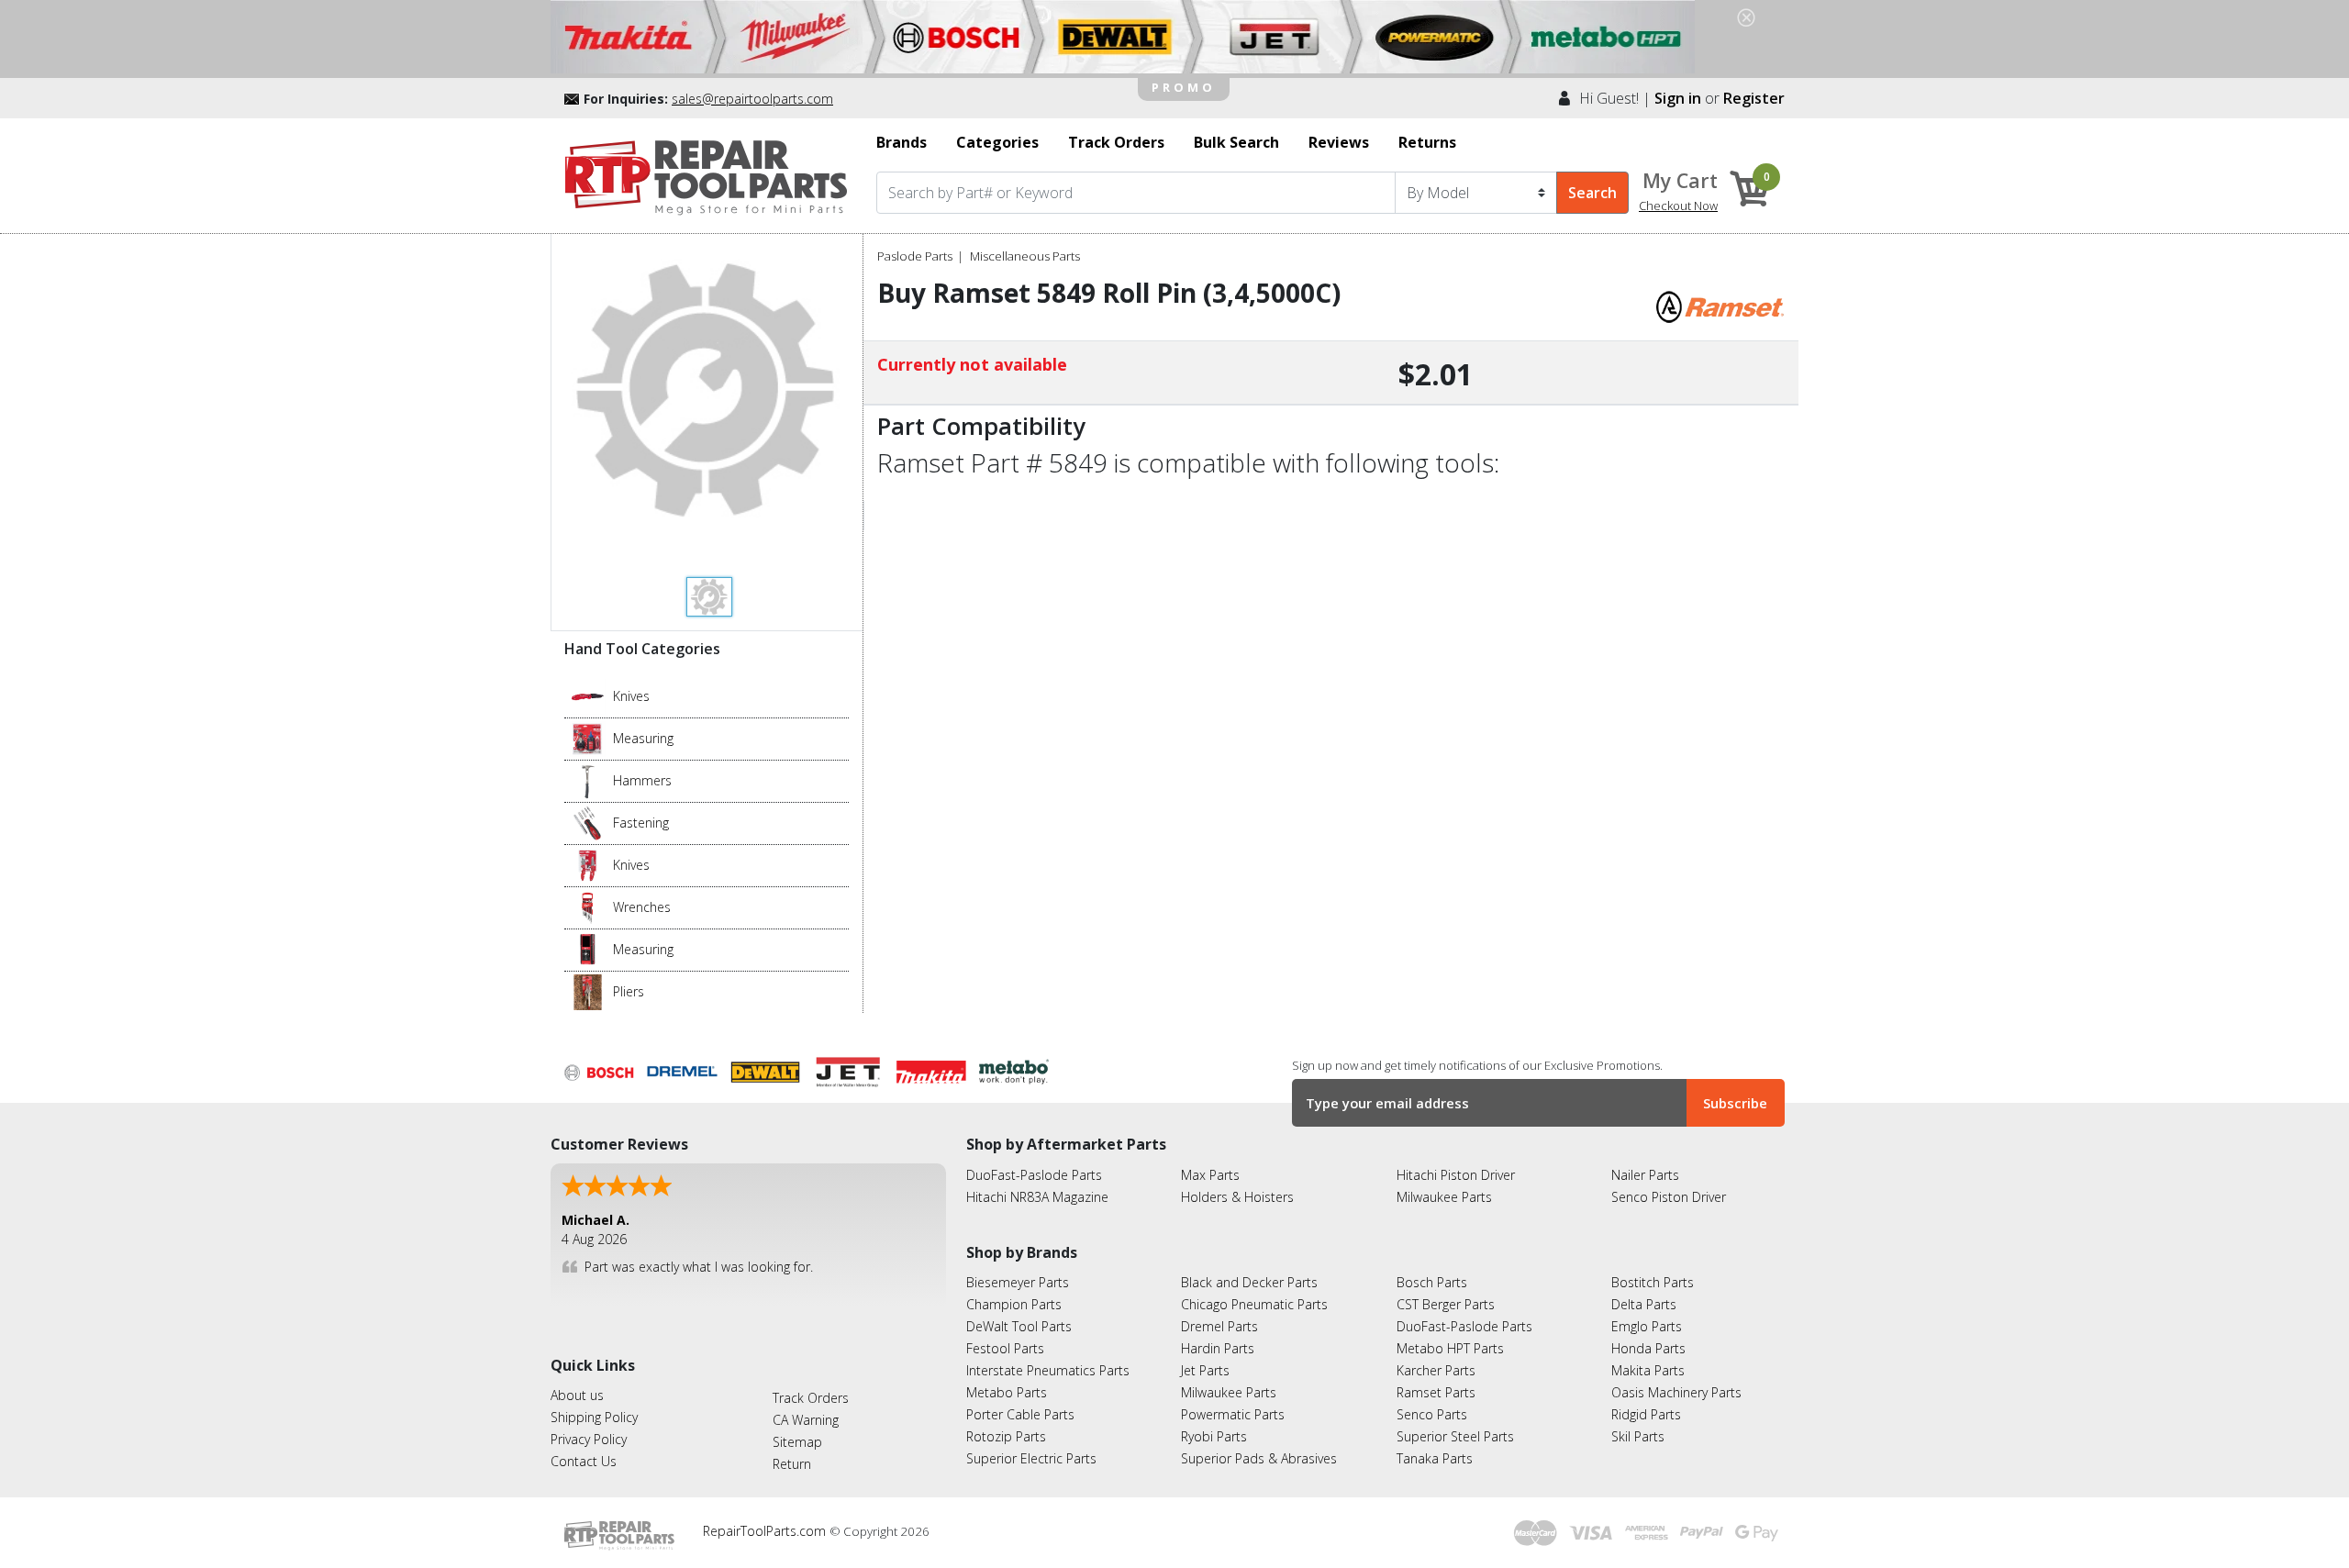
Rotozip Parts (1006, 1436)
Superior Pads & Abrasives (1259, 1458)
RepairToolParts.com (766, 1531)
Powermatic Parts (1233, 1414)
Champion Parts (1014, 1304)
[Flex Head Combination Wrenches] (588, 906)
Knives (631, 696)
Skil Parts (1638, 1436)
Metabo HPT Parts (1450, 1348)
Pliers (629, 991)
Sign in (1678, 98)
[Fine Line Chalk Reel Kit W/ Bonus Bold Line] (588, 738)
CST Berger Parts (1446, 1304)
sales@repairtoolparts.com (752, 99)
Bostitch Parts (1653, 1282)
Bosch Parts (1432, 1282)
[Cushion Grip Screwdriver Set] (588, 822)
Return (792, 1464)
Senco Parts (1432, 1414)
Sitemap (797, 1442)
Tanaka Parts (1435, 1458)
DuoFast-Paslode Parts (1034, 1175)
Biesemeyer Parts (1018, 1282)
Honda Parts (1648, 1348)
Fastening (641, 823)
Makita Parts (1648, 1370)
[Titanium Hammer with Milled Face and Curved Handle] (588, 780)
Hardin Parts (1218, 1348)
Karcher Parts (1436, 1370)
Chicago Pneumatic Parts (1254, 1304)
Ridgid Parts (1646, 1414)
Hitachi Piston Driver (1456, 1175)
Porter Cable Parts (1020, 1414)
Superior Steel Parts (1455, 1436)
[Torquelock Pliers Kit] (588, 991)
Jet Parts (1205, 1370)
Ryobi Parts (1214, 1436)
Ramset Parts (1436, 1392)
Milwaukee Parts (1444, 1197)
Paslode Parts (915, 256)
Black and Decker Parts (1249, 1282)
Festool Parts (1005, 1348)
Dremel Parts (1219, 1326)
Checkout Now (1678, 206)
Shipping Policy (594, 1417)
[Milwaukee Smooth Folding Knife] (588, 864)
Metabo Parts (1007, 1392)
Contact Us (584, 1461)
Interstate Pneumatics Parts (1048, 1370)
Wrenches (642, 907)
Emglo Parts (1647, 1326)
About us (577, 1395)
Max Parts (1210, 1175)
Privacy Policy (589, 1439)
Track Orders (811, 1398)
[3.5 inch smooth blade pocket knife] (588, 695)
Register (1754, 98)
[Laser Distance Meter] (588, 949)
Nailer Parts (1645, 1175)
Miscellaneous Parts (1025, 256)
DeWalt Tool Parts (1019, 1326)
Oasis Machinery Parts (1676, 1392)
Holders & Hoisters (1237, 1197)
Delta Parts (1644, 1304)
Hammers (642, 780)
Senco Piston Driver (1669, 1197)
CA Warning (806, 1420)
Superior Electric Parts (1031, 1458)
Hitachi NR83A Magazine (1037, 1197)
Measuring (643, 738)
